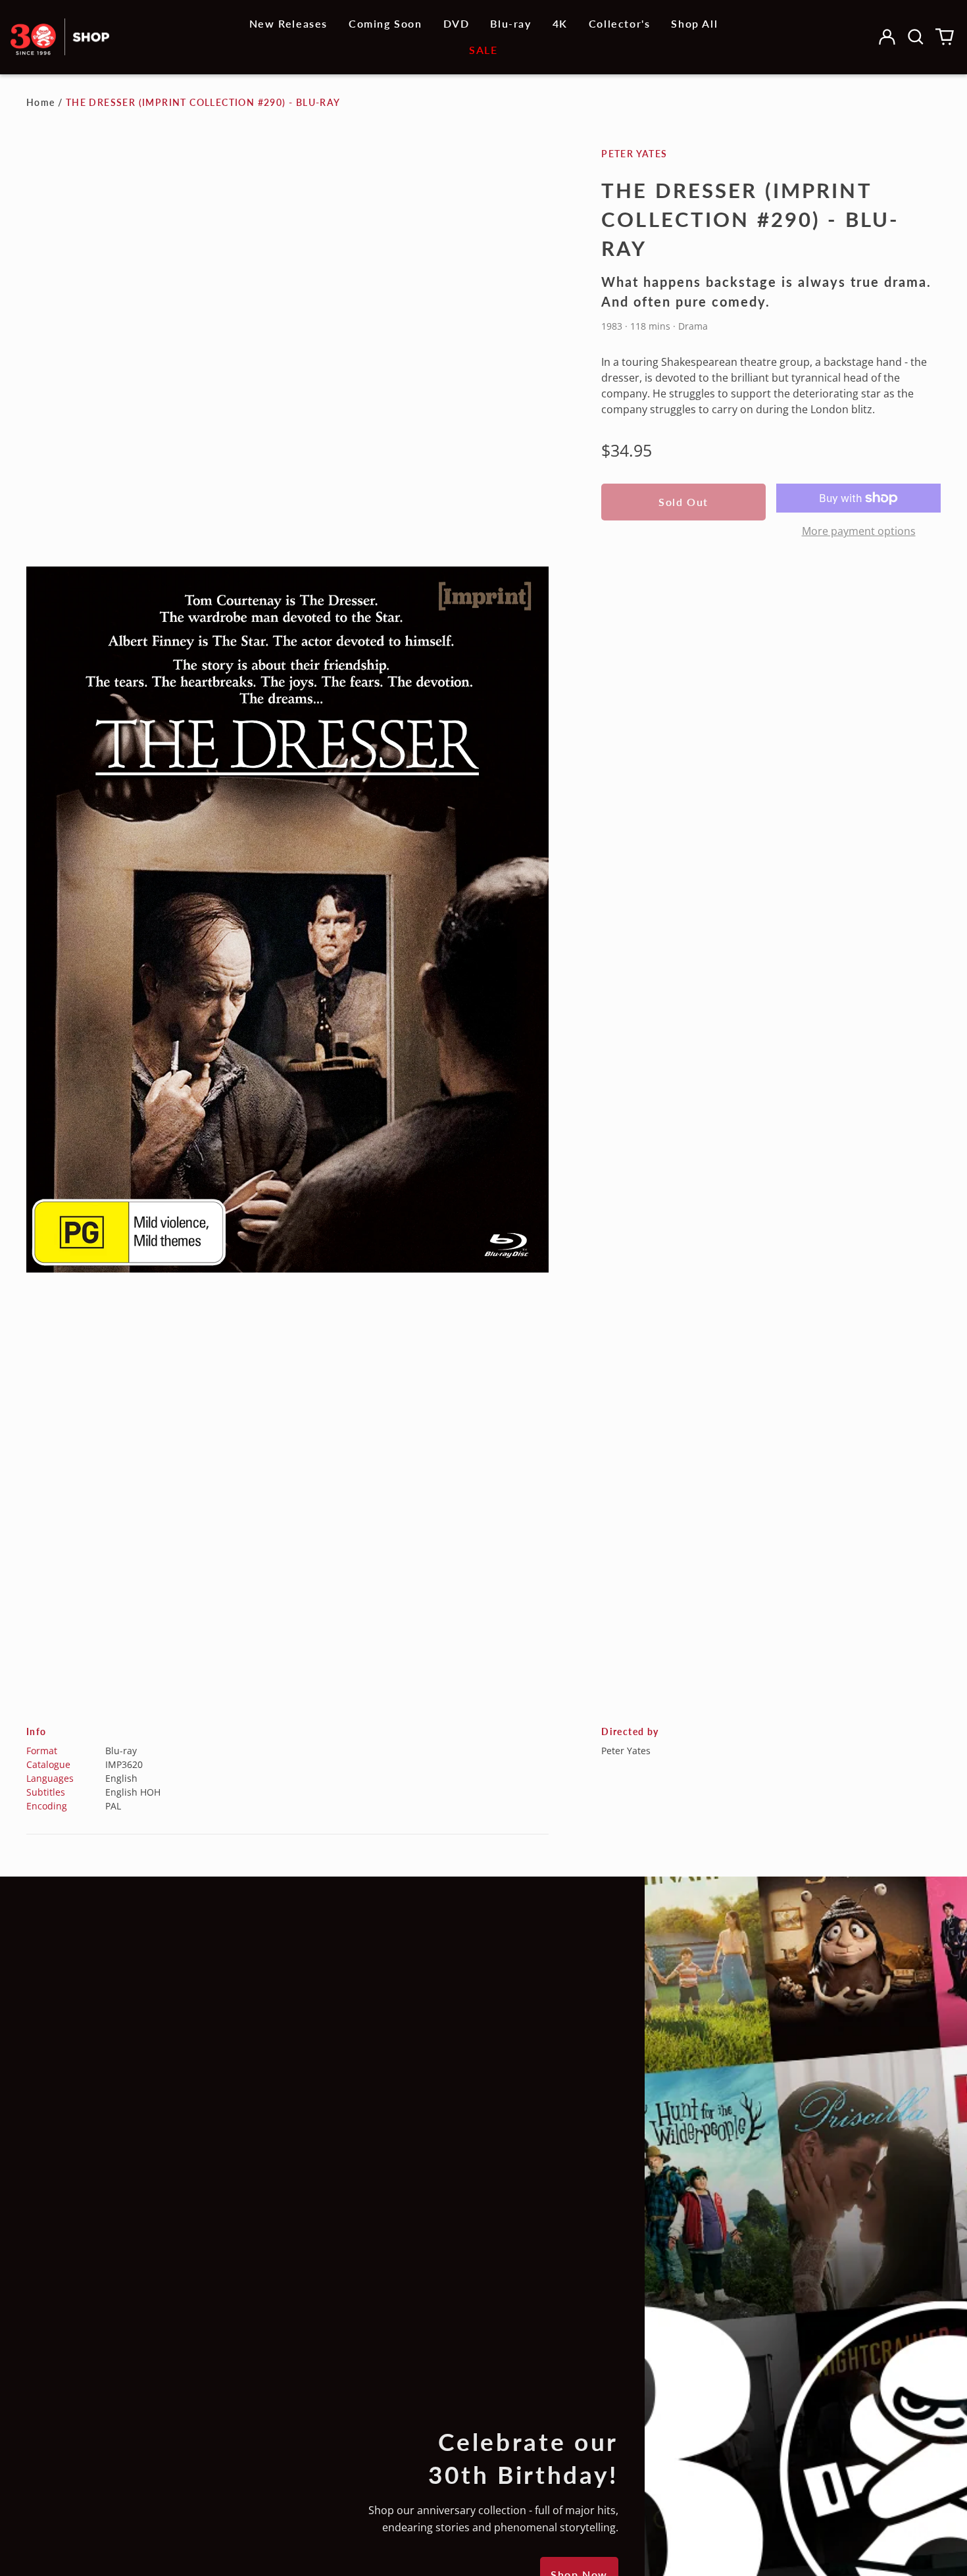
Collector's (620, 23)
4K (560, 23)
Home (41, 102)
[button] (916, 37)
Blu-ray (510, 23)
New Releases (288, 23)
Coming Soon (385, 23)
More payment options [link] (859, 531)
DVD (457, 23)
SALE (483, 50)
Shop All (694, 23)
